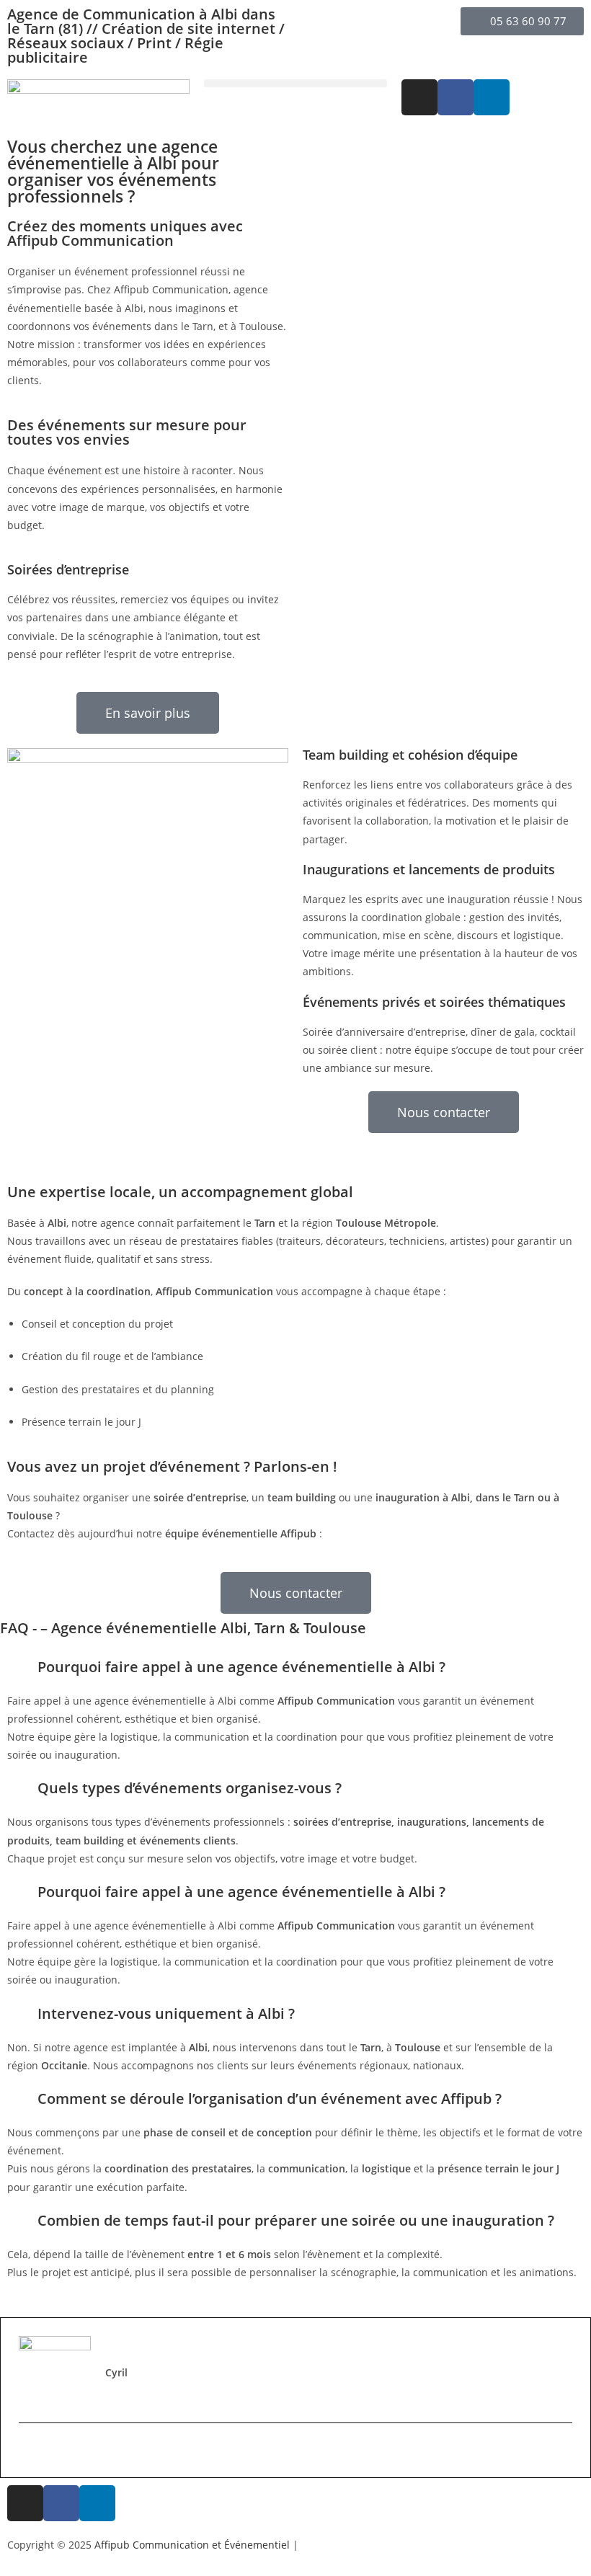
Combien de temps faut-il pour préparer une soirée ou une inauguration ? (296, 2220)
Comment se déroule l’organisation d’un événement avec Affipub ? (270, 2098)
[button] (295, 83)
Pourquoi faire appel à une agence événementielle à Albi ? (241, 1667)
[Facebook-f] (456, 97)
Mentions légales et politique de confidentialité (415, 2545)
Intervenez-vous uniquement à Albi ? (166, 2013)
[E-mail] (27, 2450)
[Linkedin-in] (492, 97)
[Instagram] (419, 97)
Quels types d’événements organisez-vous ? (190, 1788)
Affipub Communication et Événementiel (192, 2545)
